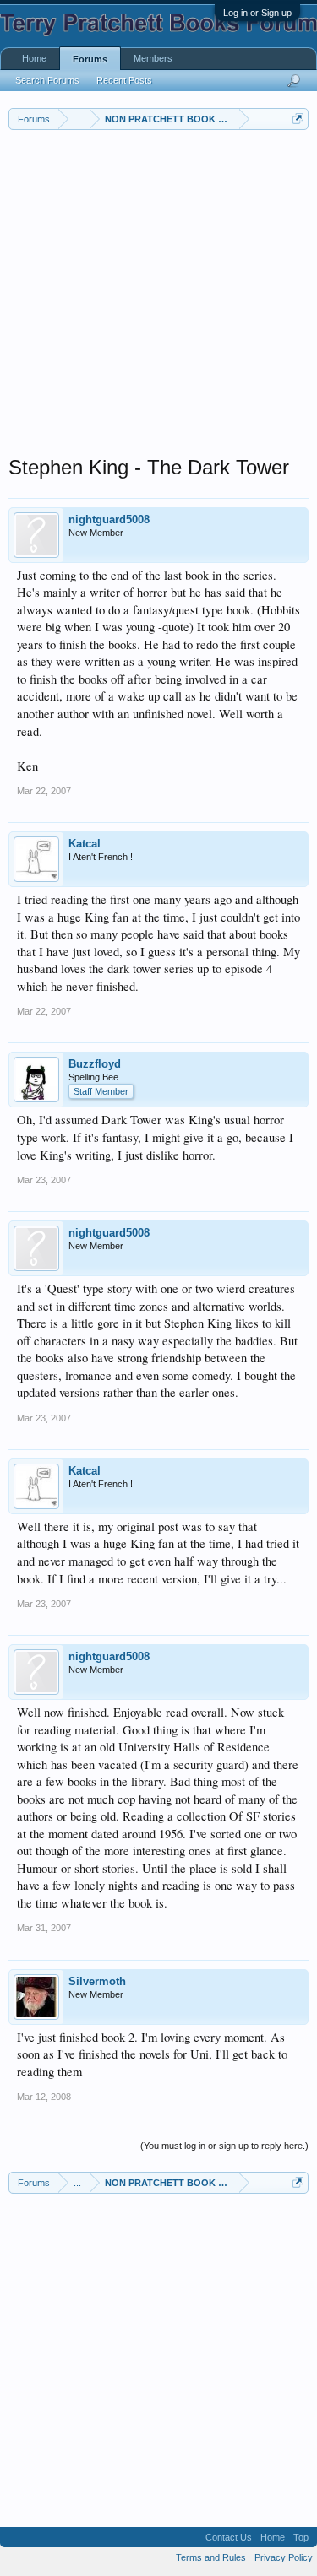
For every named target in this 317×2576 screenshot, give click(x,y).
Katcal (85, 844)
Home (34, 58)
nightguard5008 (109, 520)
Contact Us (229, 2537)
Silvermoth (97, 1981)
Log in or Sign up (257, 13)
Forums (90, 59)
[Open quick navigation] (298, 119)
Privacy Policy (284, 2557)
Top (301, 2537)
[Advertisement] (158, 297)
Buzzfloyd (95, 1064)
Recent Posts (124, 80)
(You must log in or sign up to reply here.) (224, 2146)
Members (153, 58)
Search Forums (47, 80)
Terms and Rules (211, 2557)
